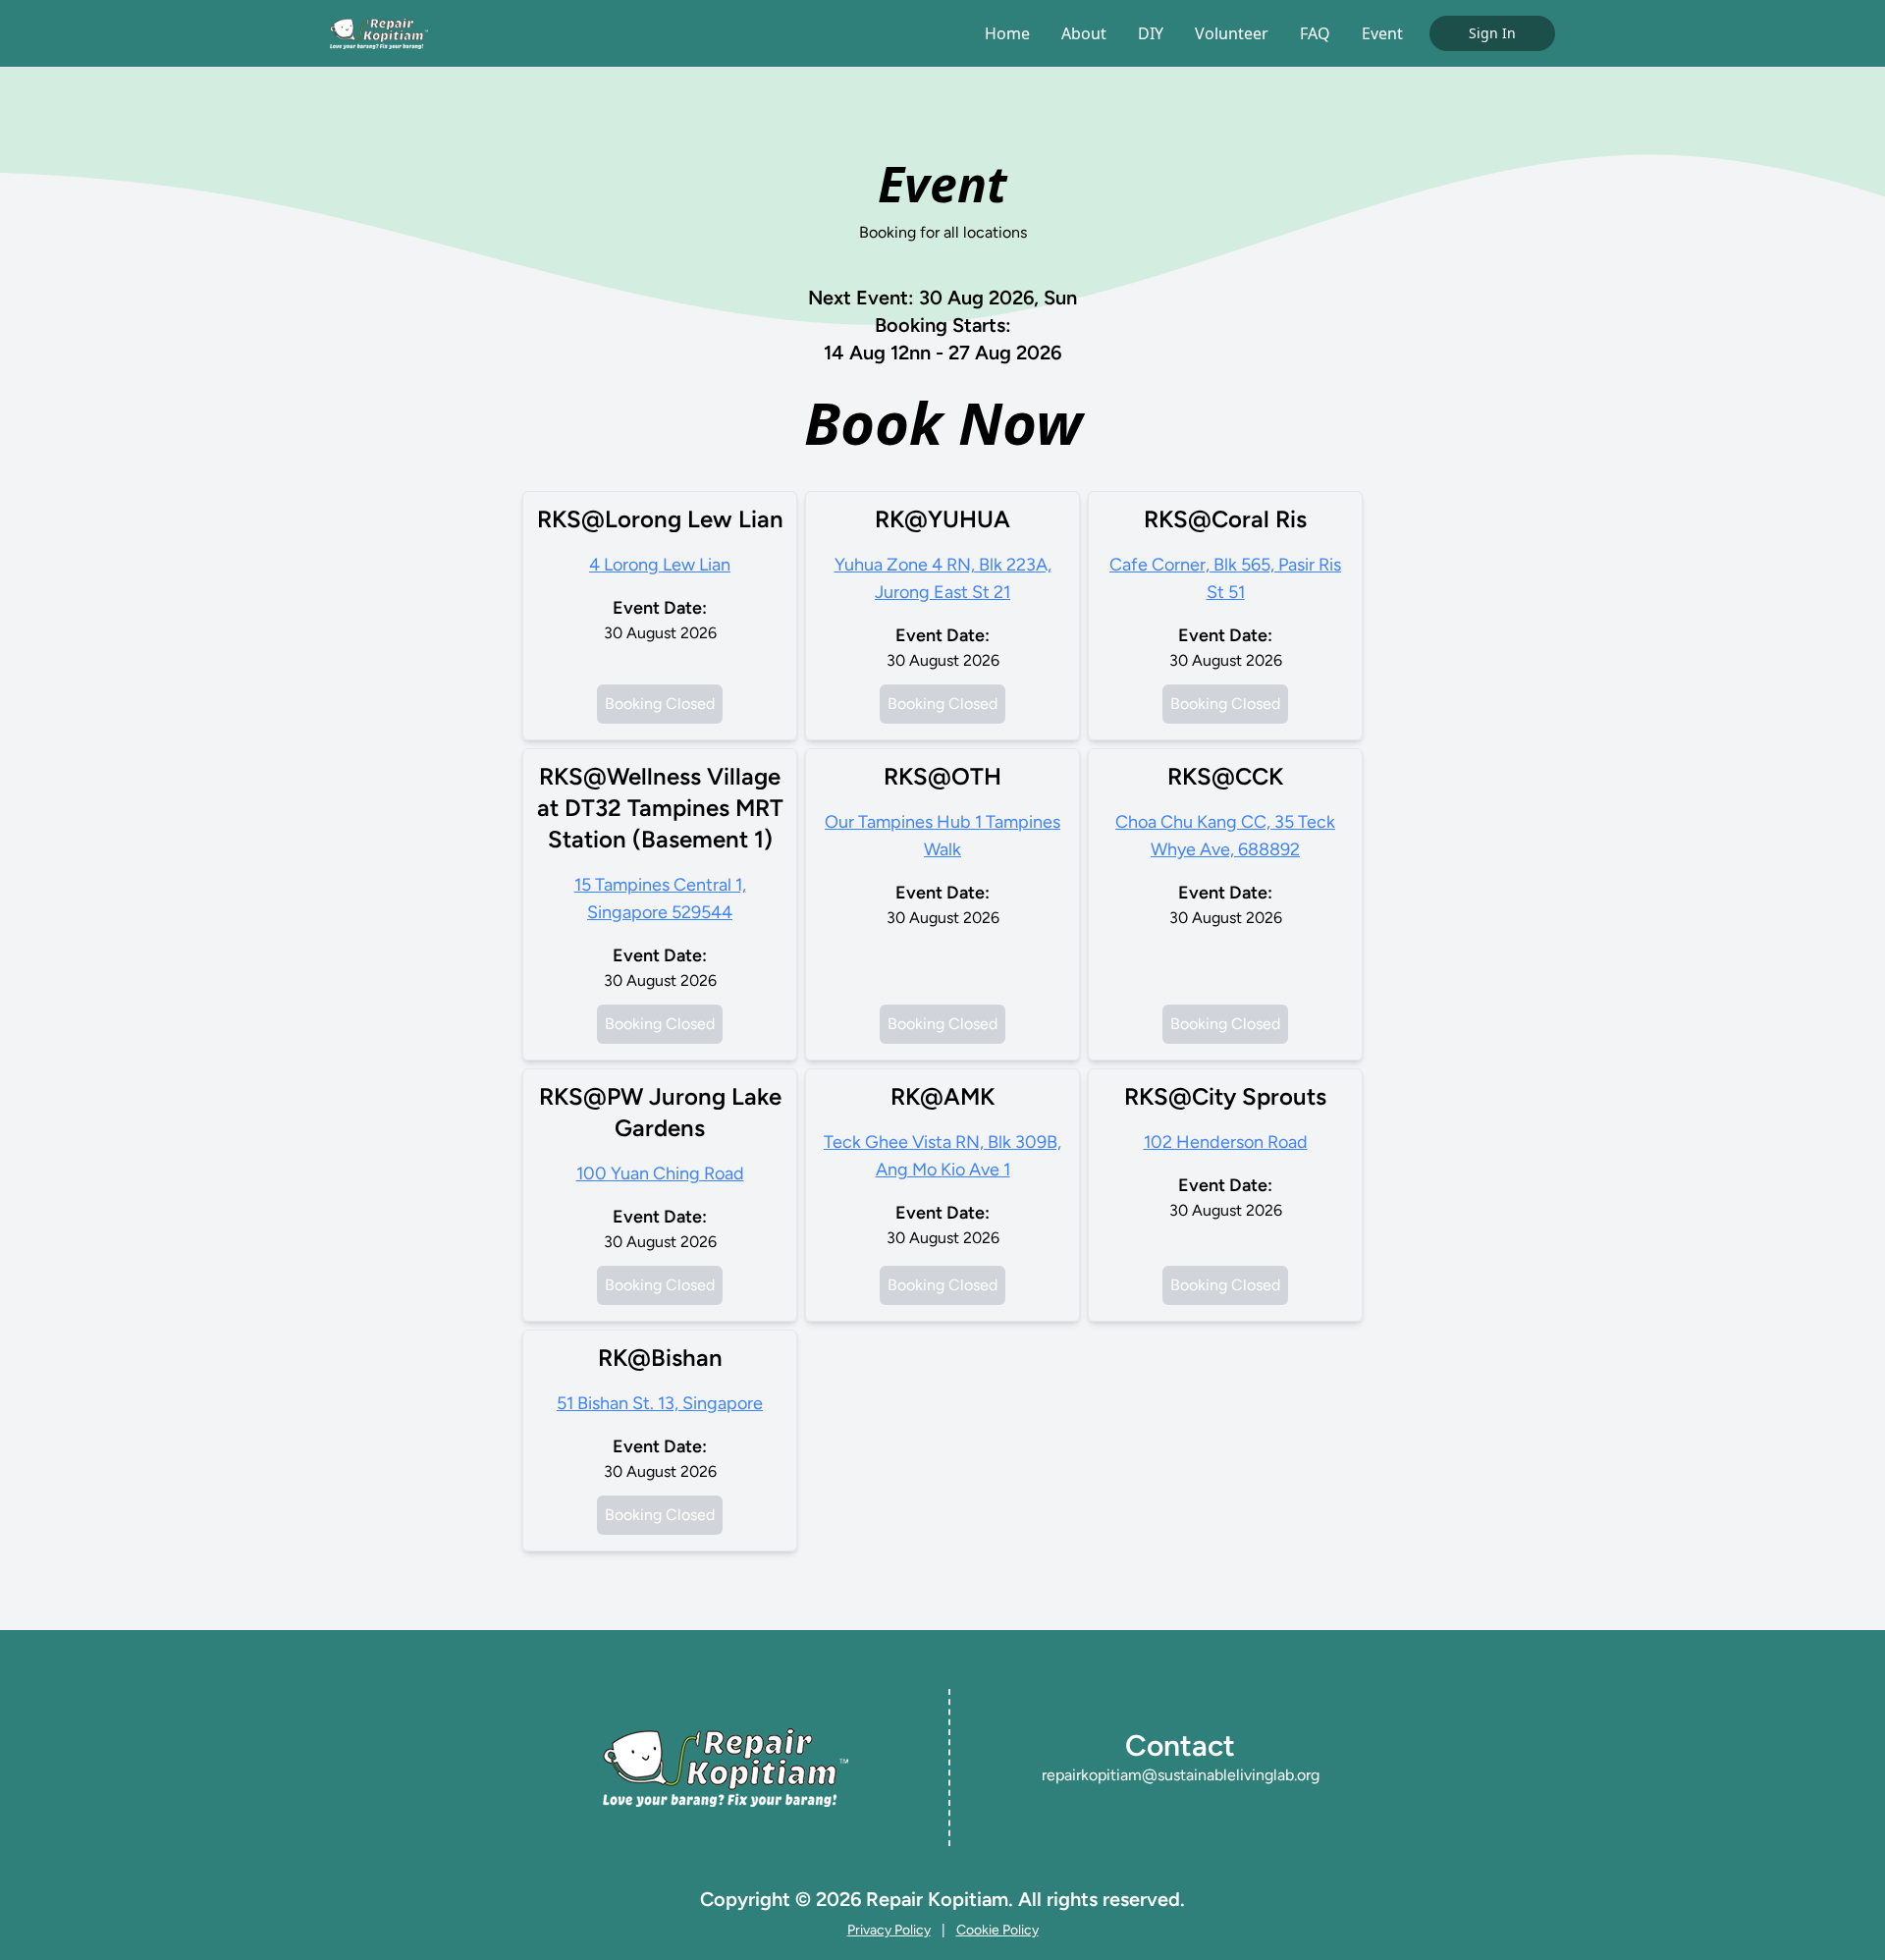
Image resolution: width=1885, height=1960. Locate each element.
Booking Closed (660, 704)
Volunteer (1232, 33)
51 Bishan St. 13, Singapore (660, 1403)
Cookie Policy (997, 1930)
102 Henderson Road (1226, 1142)
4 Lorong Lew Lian (660, 565)
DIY (1151, 33)
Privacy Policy (889, 1930)
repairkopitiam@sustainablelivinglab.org (1181, 1775)
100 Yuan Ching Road (660, 1173)
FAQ (1315, 33)
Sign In (1492, 33)
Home (1007, 33)
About (1084, 33)
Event (1382, 33)
